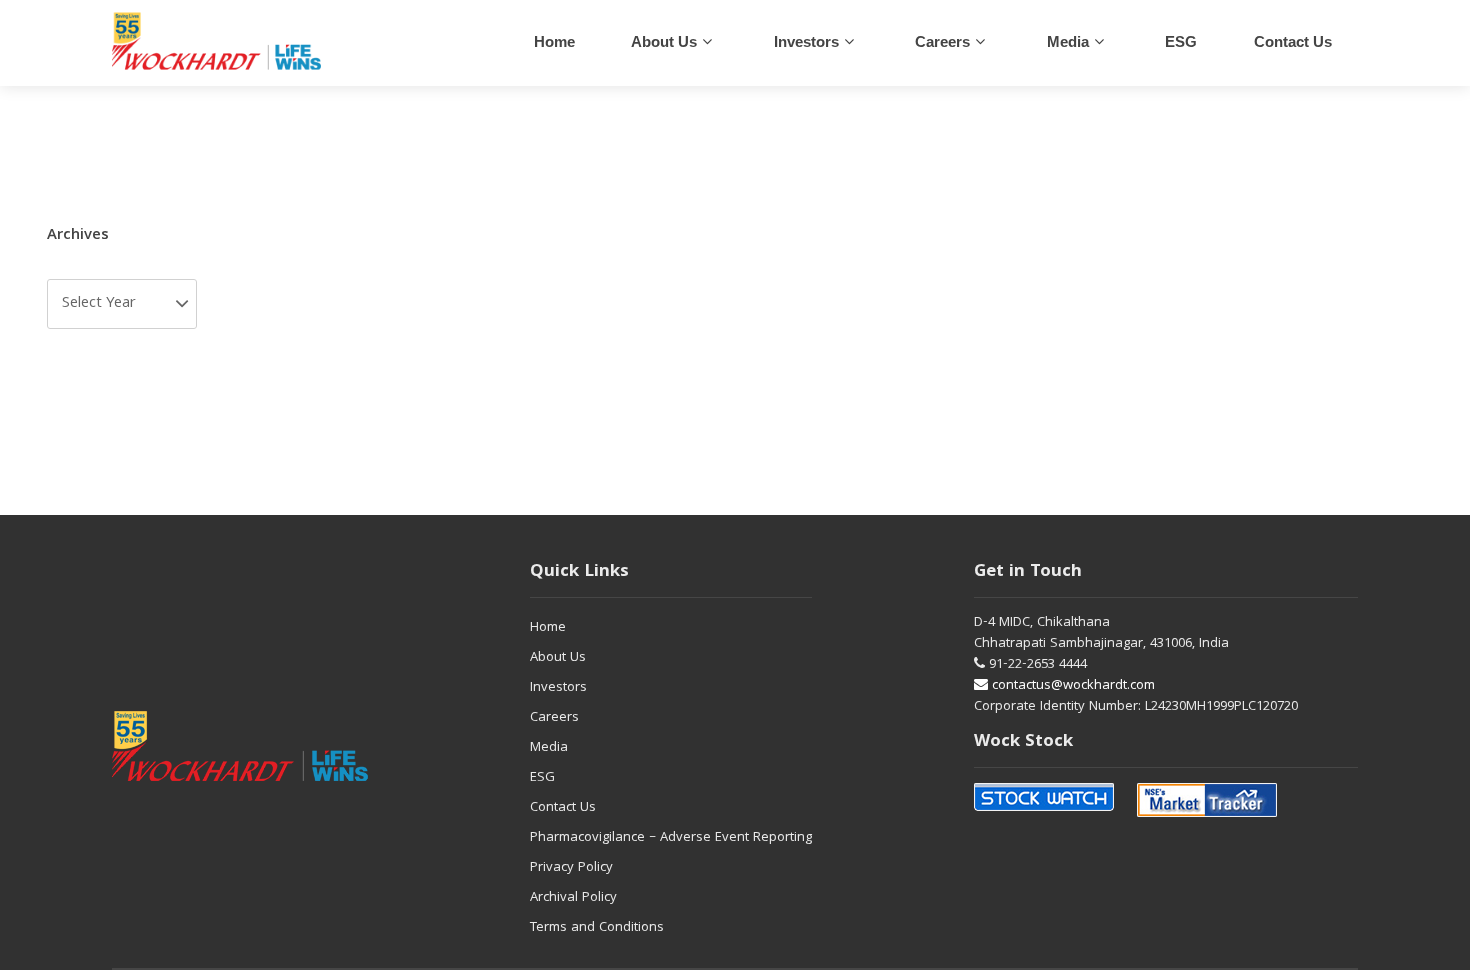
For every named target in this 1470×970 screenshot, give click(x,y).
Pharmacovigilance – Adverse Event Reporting (671, 838)
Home (554, 41)
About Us (664, 41)
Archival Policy (573, 898)
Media (1068, 41)
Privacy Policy (571, 868)
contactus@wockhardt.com (1071, 686)
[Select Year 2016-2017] (122, 304)
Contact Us (563, 808)
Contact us (1293, 41)
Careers (554, 718)
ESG (1181, 41)
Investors (806, 41)
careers (942, 41)
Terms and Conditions (597, 928)
